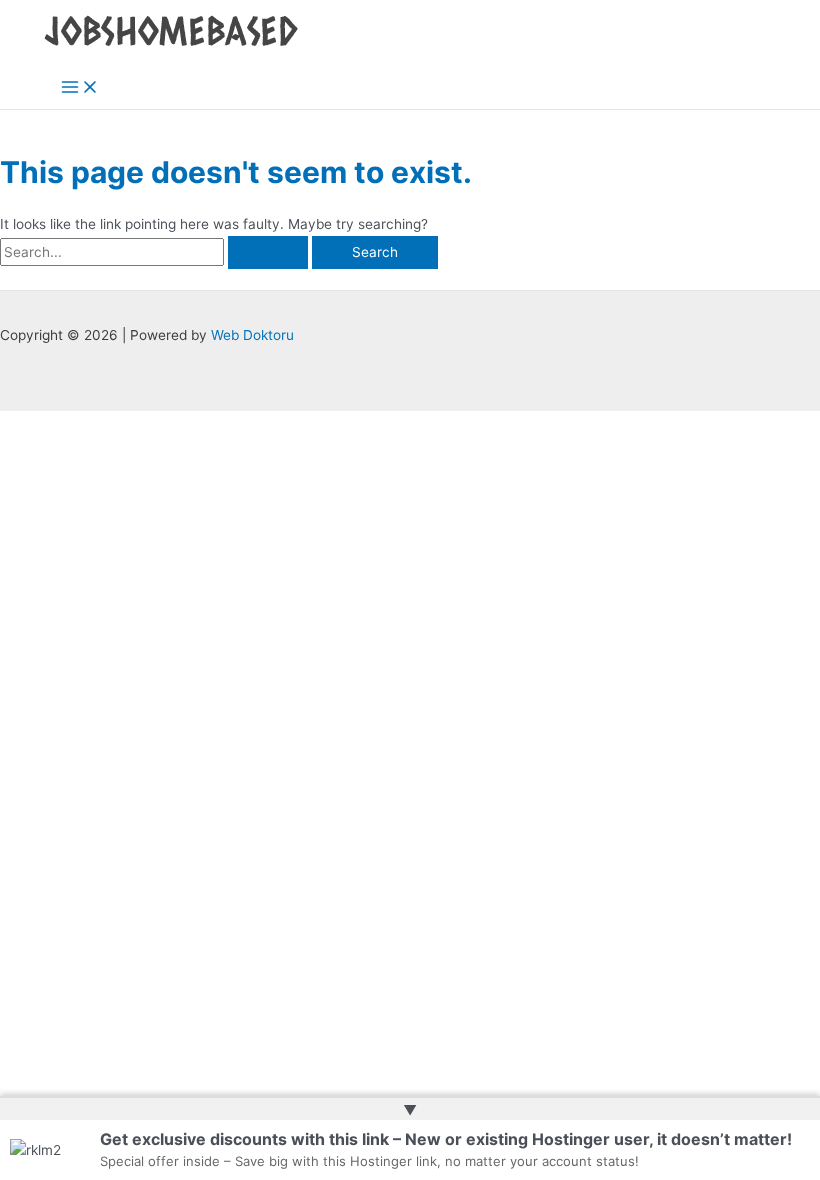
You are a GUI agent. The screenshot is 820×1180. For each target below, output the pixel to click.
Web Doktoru (252, 335)
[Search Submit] (268, 253)
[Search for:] (156, 252)
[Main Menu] (80, 88)
